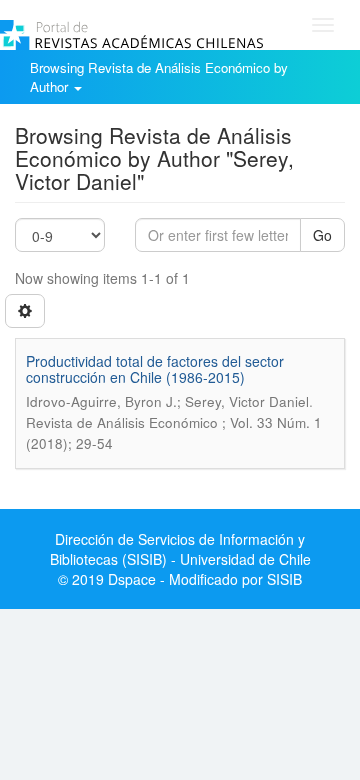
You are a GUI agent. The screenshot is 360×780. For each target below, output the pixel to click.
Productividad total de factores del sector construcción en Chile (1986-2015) (155, 368)
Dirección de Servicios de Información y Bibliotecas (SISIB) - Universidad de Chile (180, 549)
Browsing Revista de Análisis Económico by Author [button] (159, 77)
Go (322, 235)
